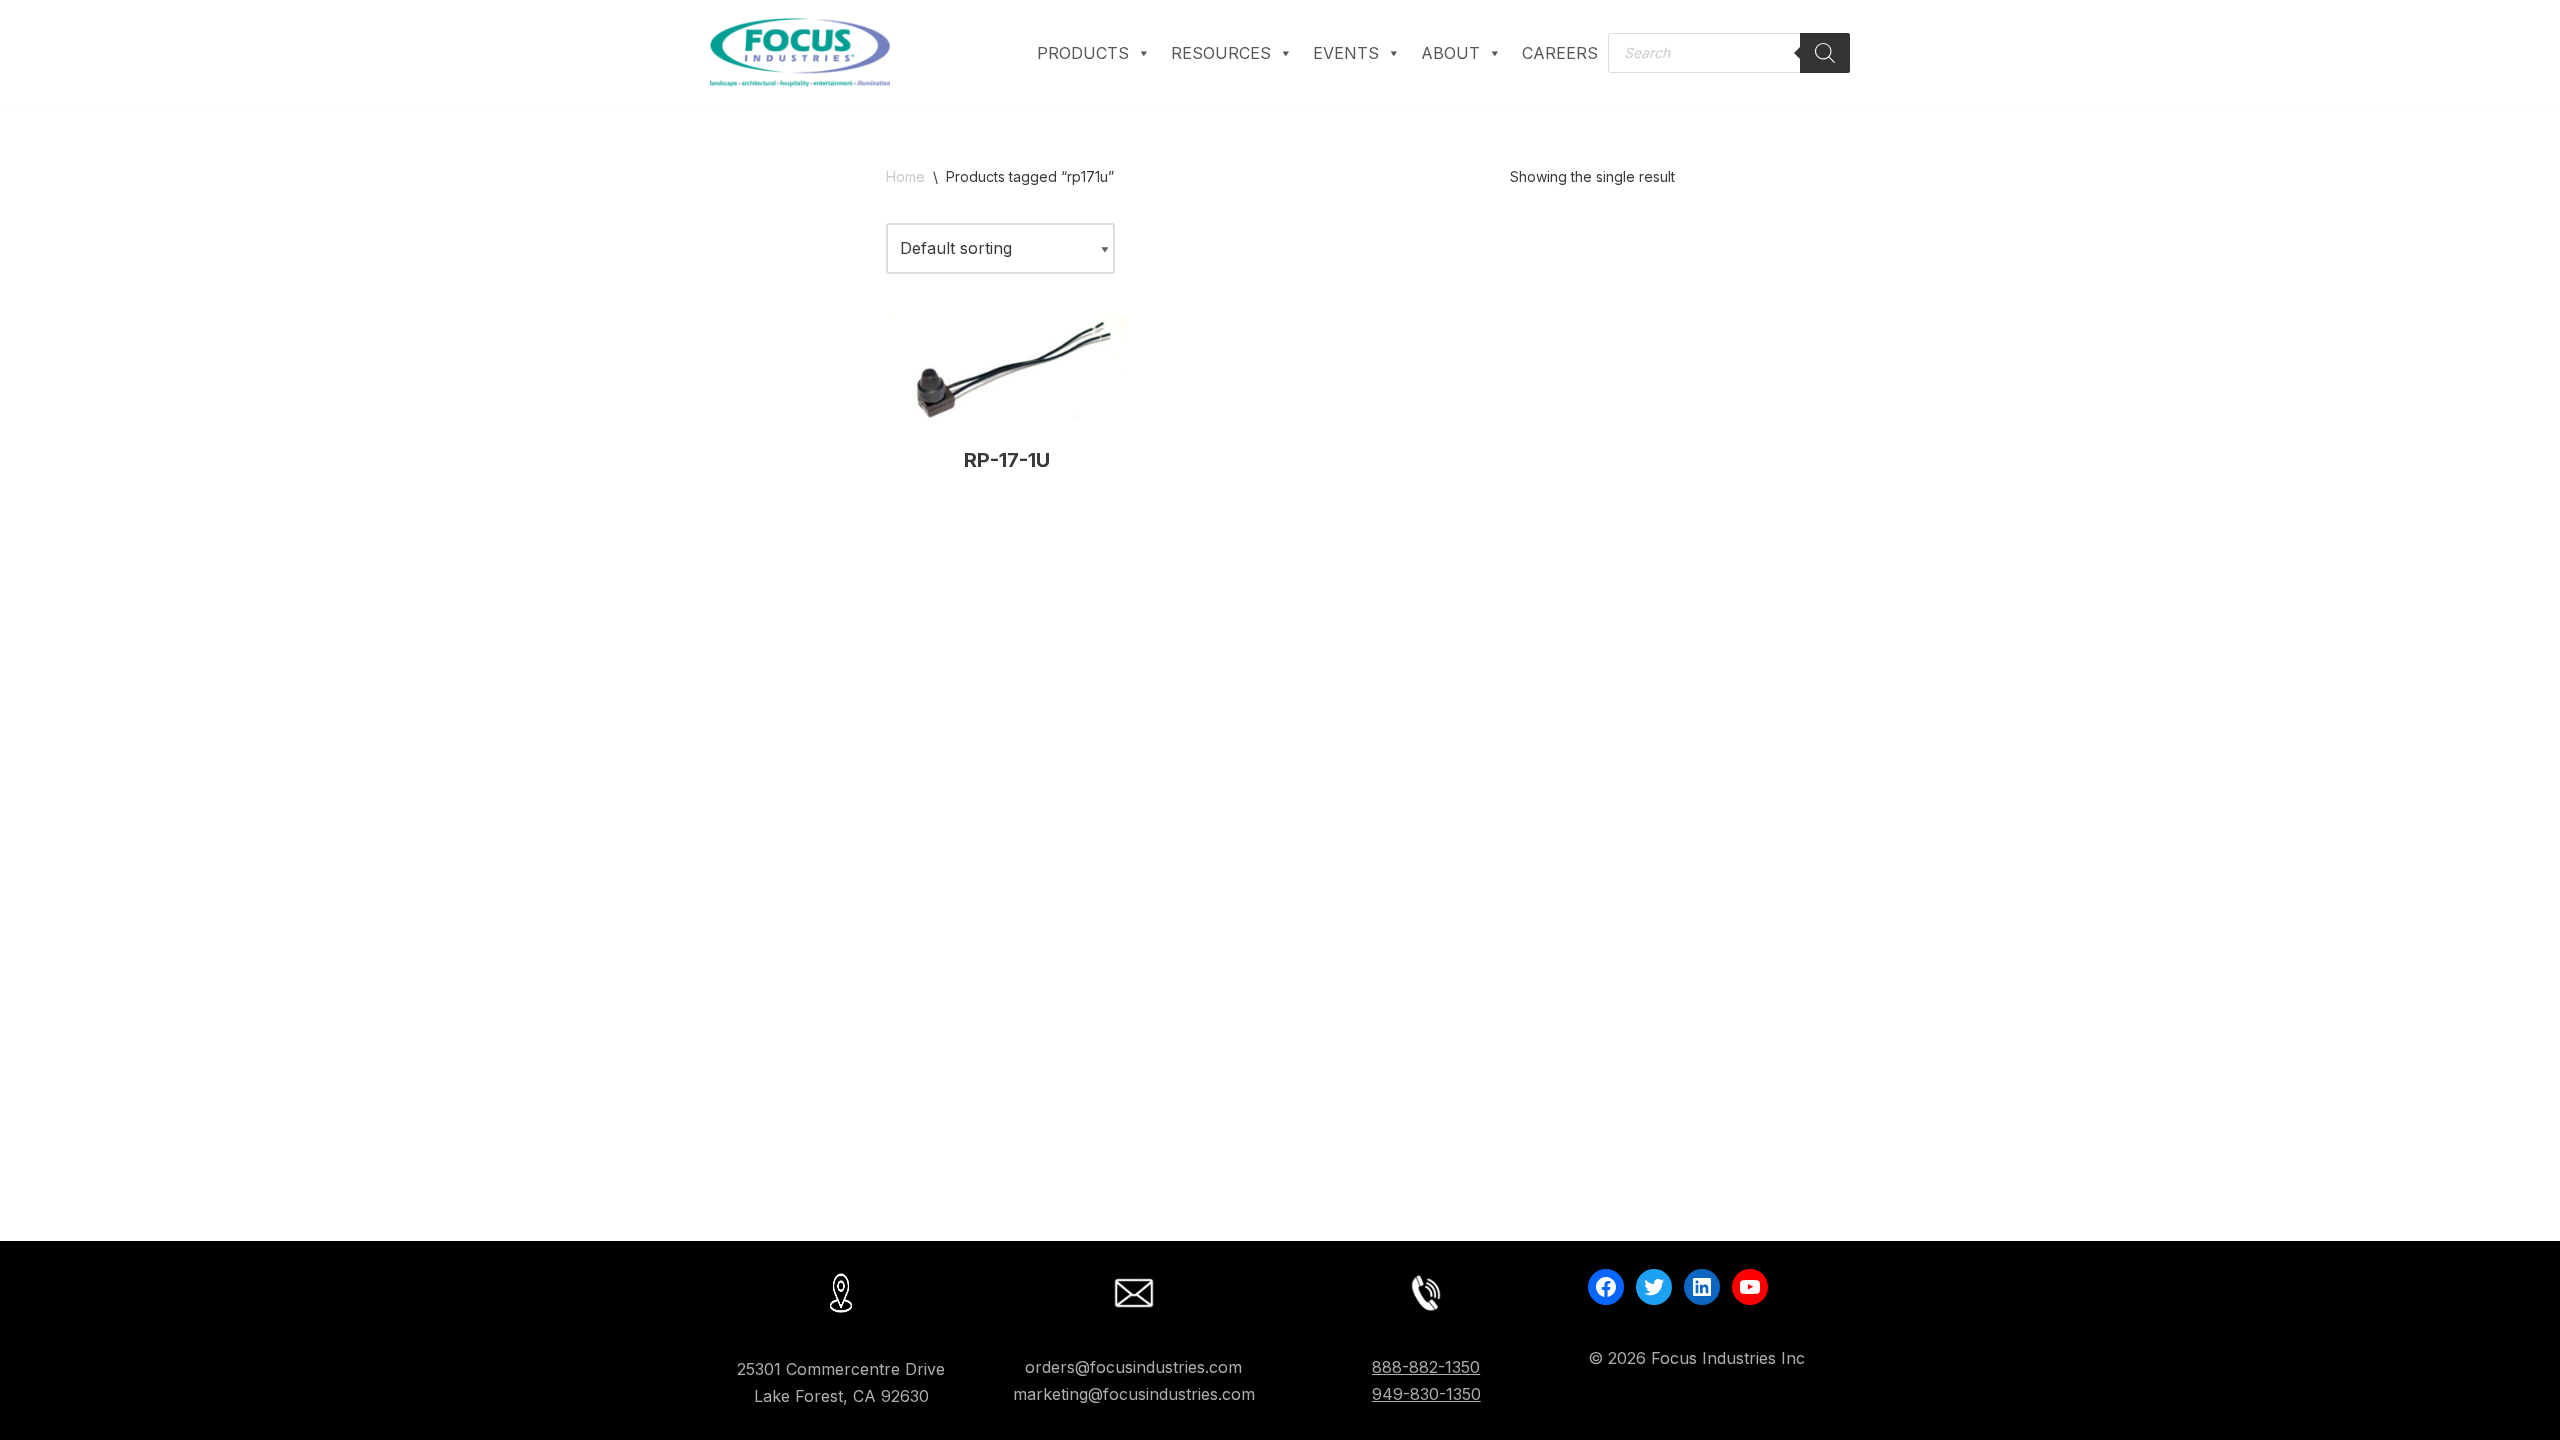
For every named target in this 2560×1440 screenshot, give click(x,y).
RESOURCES (1221, 53)
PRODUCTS (1083, 53)
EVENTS (1346, 53)
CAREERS (1560, 53)
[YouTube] (1750, 1287)
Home (905, 176)
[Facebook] (1606, 1287)
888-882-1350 (1426, 1367)
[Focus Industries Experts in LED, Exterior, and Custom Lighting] (800, 52)
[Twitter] (1654, 1287)
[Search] (1825, 53)
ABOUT (1450, 53)
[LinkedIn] (1702, 1287)
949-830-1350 (1426, 1394)
